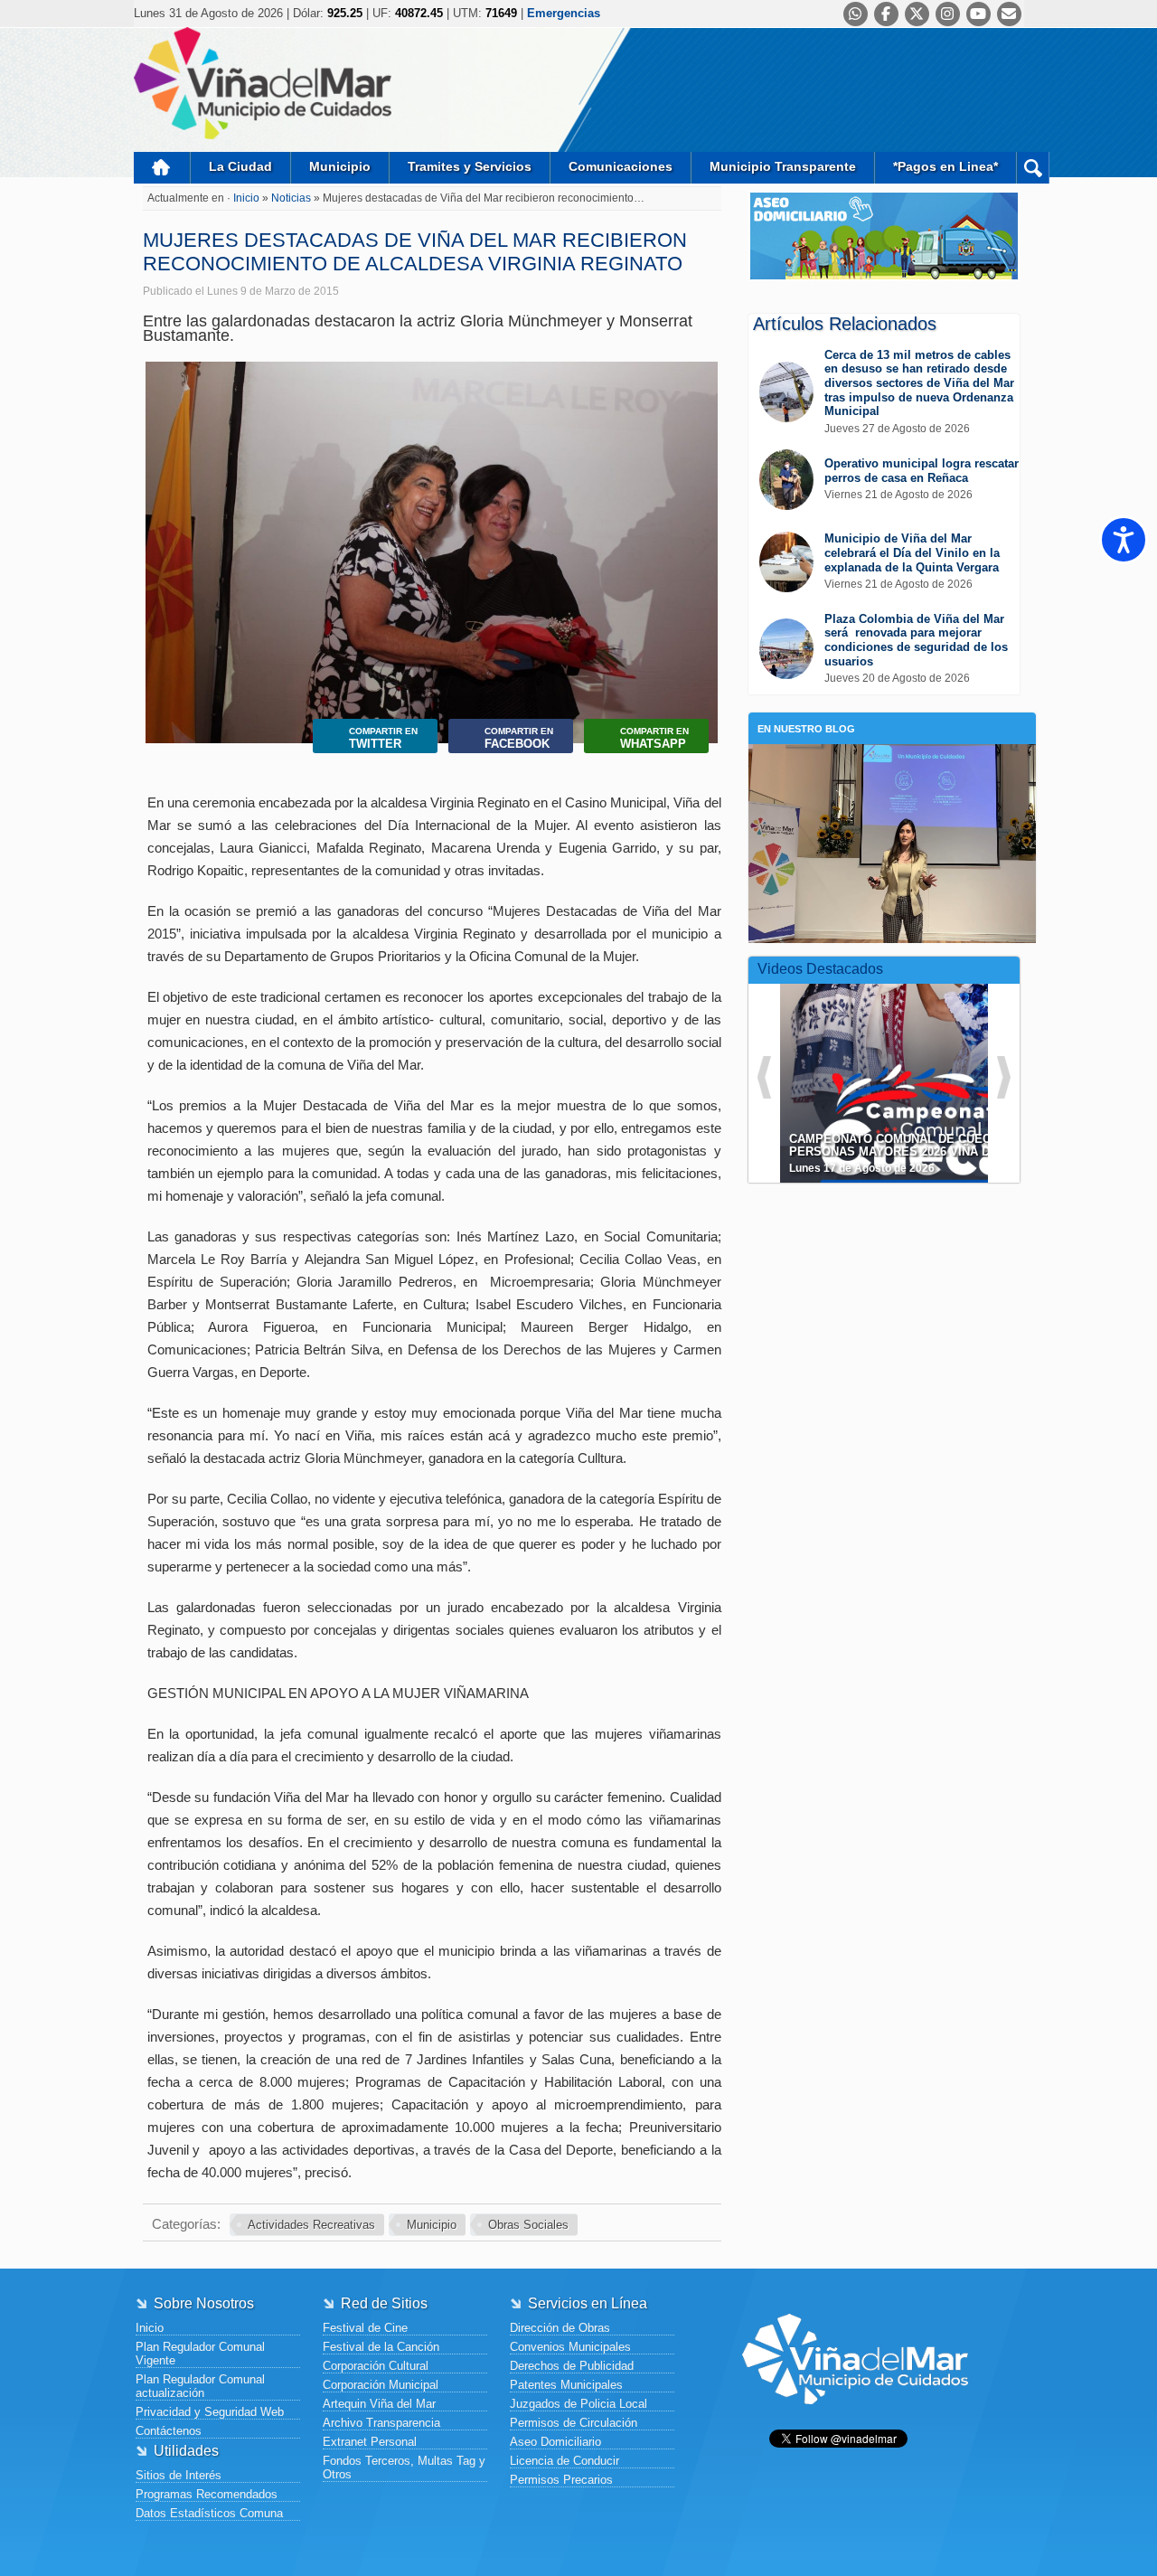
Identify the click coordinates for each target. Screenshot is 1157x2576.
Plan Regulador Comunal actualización (200, 2386)
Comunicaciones (621, 166)
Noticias (292, 198)
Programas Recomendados (207, 2494)
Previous (163, 533)
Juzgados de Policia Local (578, 2404)
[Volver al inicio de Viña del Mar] (855, 2418)
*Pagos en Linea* (945, 166)
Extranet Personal (370, 2442)
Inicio (162, 168)
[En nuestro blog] (892, 772)
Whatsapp (654, 738)
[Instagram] (948, 14)
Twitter (383, 738)
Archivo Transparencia (381, 2423)
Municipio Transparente (783, 166)
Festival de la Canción (381, 2347)
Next (700, 533)
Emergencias (564, 13)
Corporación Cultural (376, 2366)
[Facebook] (886, 14)
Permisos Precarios (561, 2480)
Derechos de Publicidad (572, 2366)
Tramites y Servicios (470, 166)
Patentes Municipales (566, 2385)
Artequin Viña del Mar (379, 2404)
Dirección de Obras (560, 2328)
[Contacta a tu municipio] (1009, 14)
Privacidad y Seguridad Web (210, 2412)
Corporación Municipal (381, 2385)
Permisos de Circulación (574, 2423)
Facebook (519, 738)
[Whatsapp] (856, 14)
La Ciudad (240, 166)
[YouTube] (978, 14)
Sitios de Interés (179, 2475)
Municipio (340, 166)
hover (917, 1070)
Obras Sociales (528, 2225)
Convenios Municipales (570, 2347)
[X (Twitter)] (917, 14)
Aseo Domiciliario (555, 2442)
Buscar (1033, 168)
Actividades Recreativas (311, 2225)
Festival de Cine (365, 2328)
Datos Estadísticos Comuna (209, 2513)
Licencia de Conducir (564, 2461)
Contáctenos (169, 2431)
